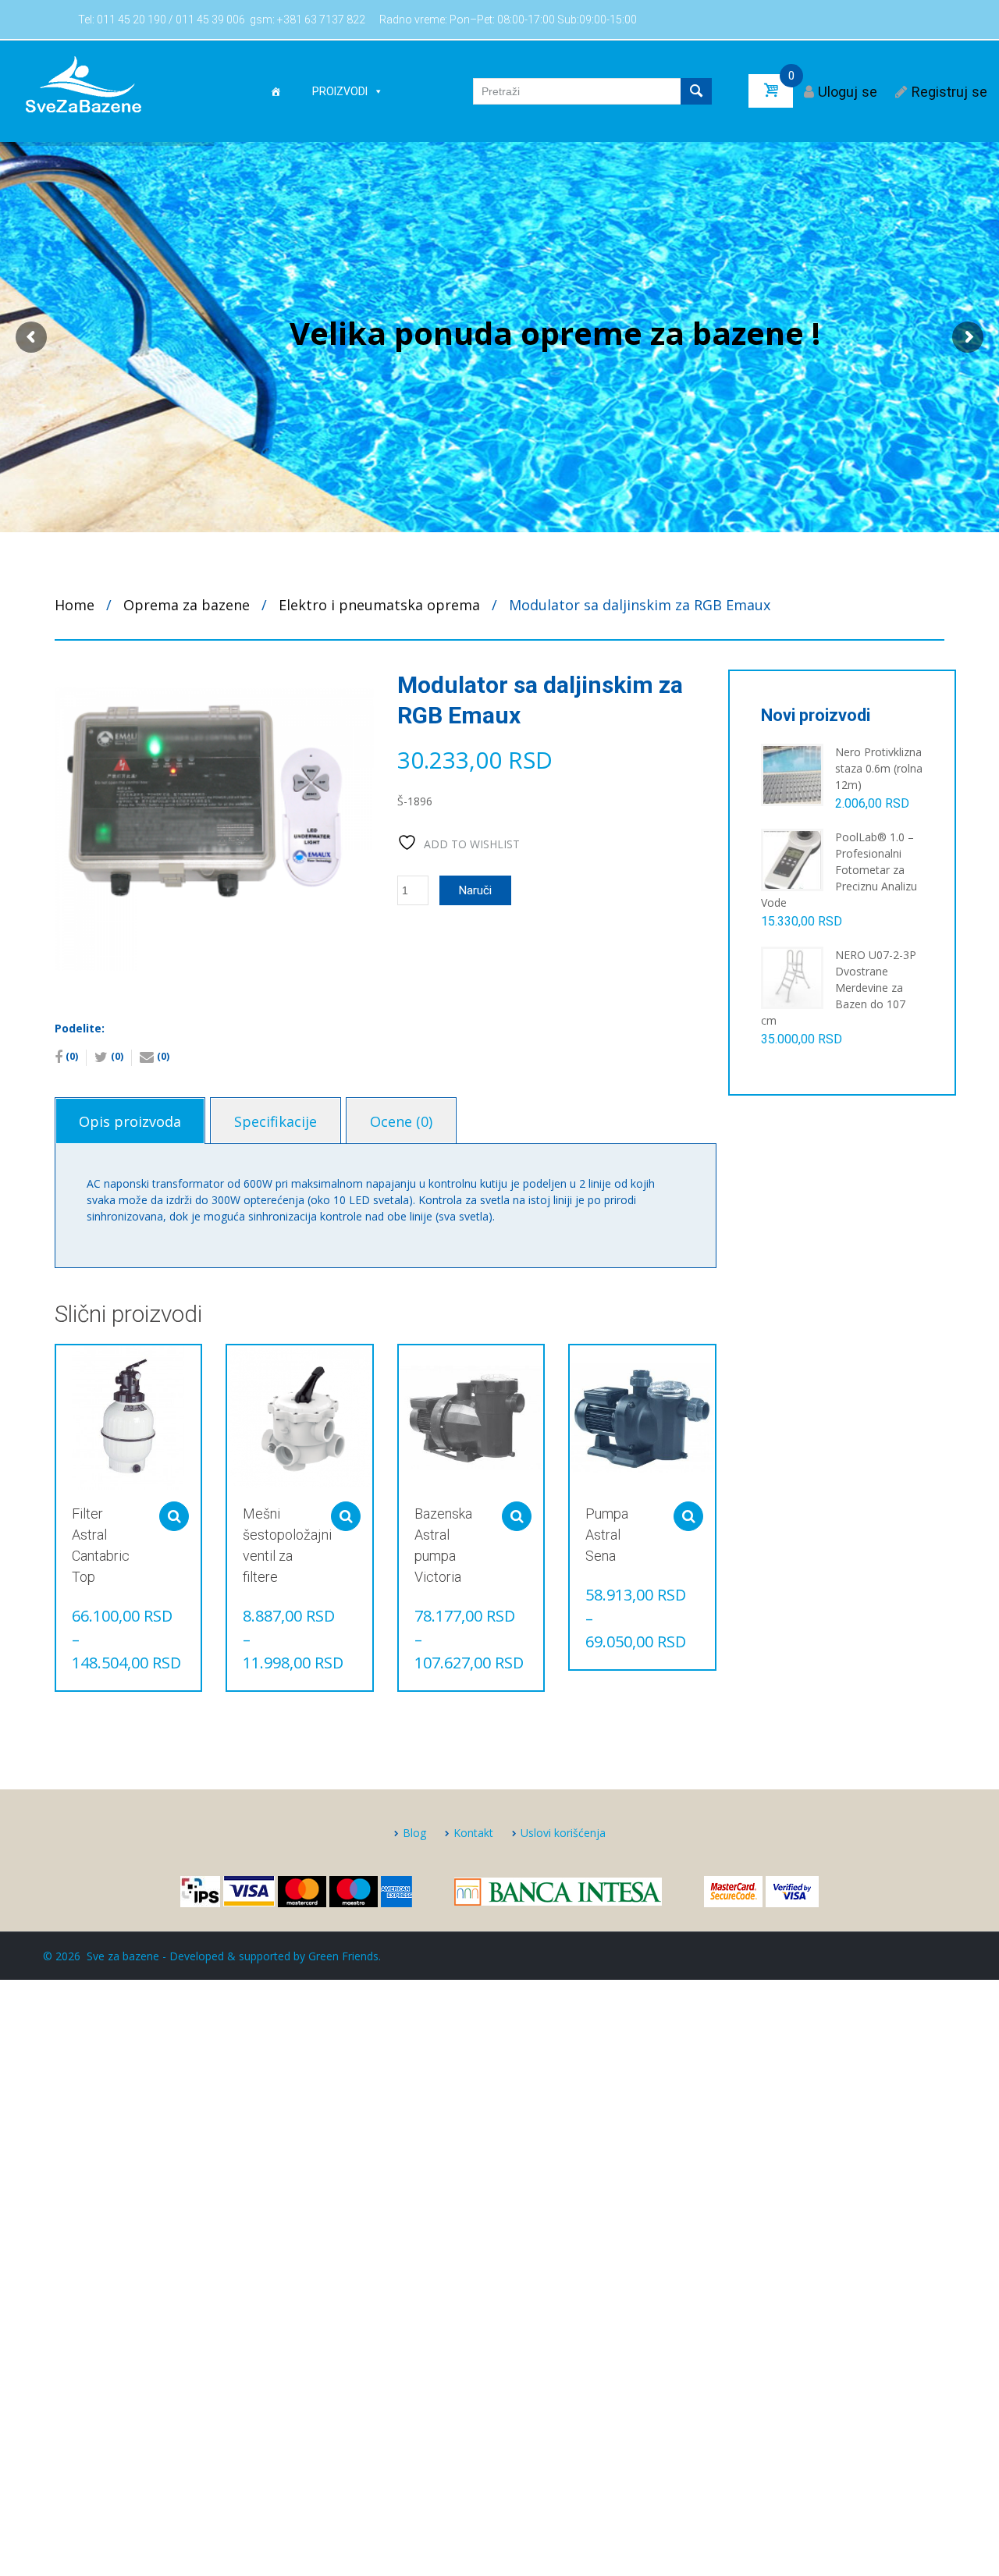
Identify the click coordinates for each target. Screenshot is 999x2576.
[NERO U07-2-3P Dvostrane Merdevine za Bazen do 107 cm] (792, 977)
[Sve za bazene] (83, 83)
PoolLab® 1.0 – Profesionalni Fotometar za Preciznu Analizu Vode (839, 870)
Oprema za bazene (187, 605)
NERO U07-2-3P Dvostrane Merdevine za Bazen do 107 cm (839, 988)
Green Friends (343, 1956)
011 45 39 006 (210, 20)
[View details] (128, 1418)
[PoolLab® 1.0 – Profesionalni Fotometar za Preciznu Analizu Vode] (792, 859)
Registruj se (949, 92)
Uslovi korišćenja (563, 1833)
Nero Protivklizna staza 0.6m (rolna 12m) (879, 768)
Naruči (475, 890)
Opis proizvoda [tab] (130, 1121)
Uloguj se (848, 92)
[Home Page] (276, 91)
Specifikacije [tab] (276, 1121)
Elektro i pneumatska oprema (379, 605)
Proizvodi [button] (340, 91)
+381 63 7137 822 (321, 20)
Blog (414, 1833)
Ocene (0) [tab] (401, 1121)
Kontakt (473, 1833)
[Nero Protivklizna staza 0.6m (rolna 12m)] (792, 774)
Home (75, 605)
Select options (174, 1516)
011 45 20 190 (132, 20)
